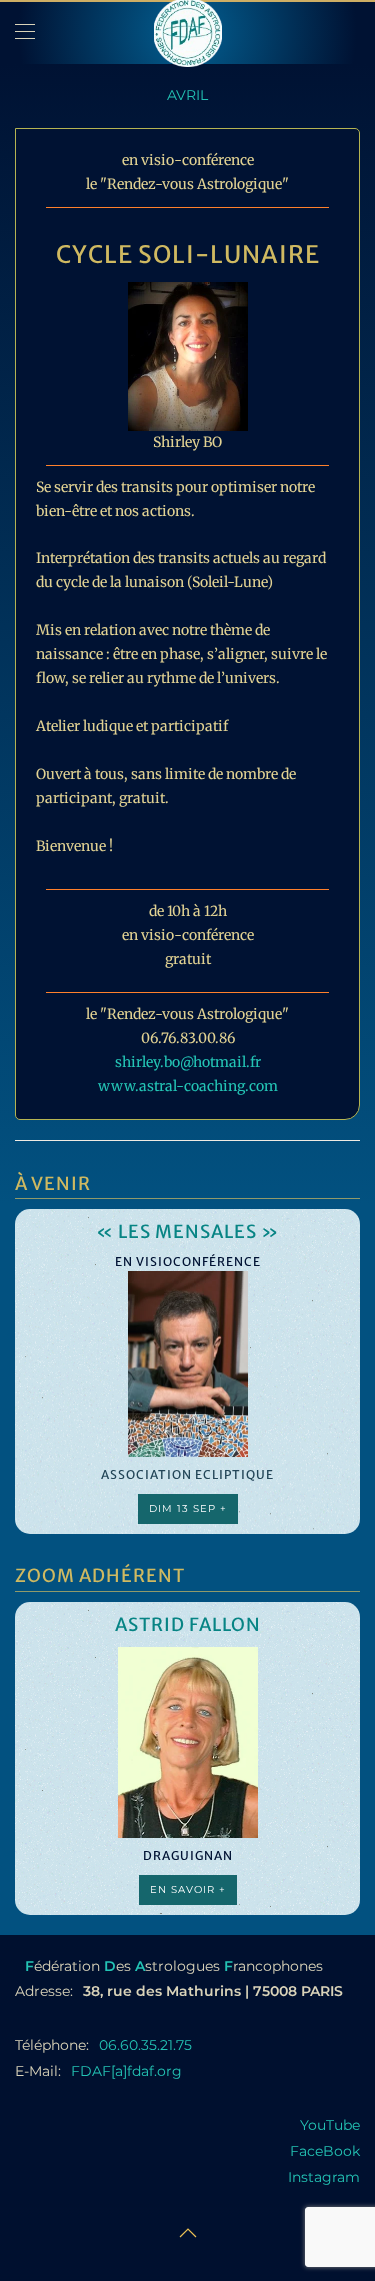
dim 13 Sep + (188, 1508)
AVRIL (187, 95)
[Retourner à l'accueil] (188, 32)
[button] (25, 32)
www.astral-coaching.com (188, 1086)
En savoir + (188, 1889)
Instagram (324, 2177)
